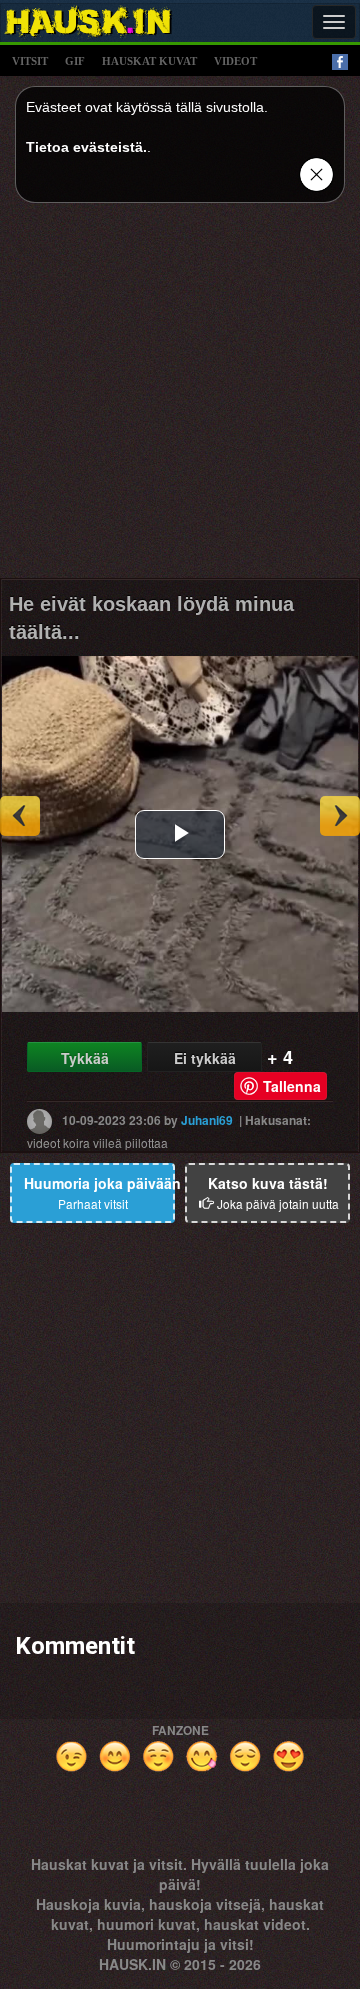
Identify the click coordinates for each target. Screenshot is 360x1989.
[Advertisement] (180, 398)
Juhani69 (207, 1120)
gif (75, 61)
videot (235, 61)
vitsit (30, 61)
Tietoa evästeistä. (86, 147)
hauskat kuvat (149, 61)
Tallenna (292, 1086)
